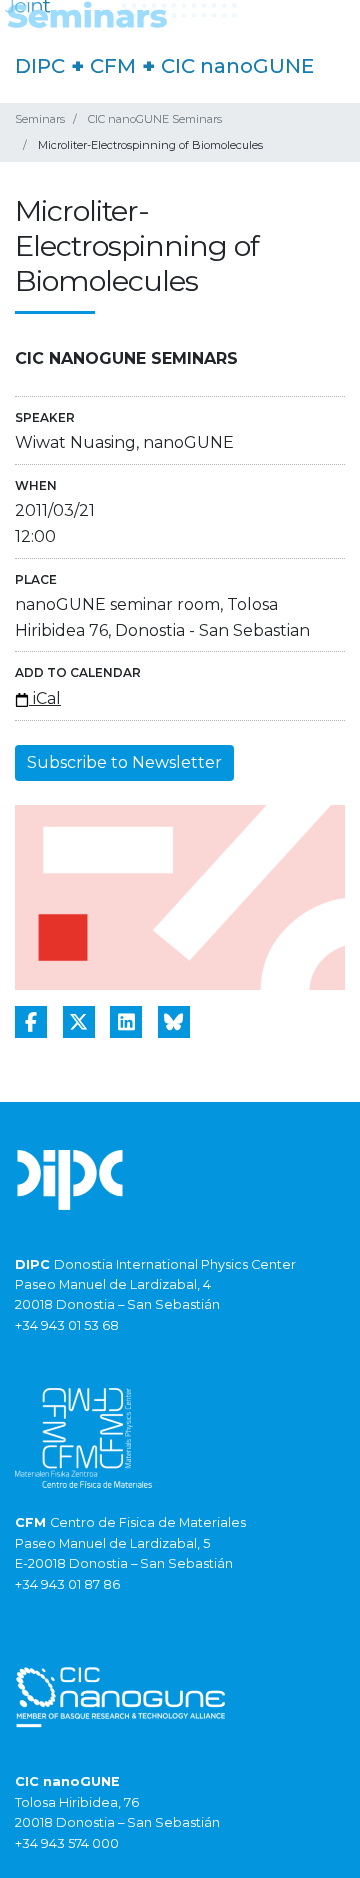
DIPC (40, 66)
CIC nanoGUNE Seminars (155, 119)
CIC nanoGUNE (237, 66)
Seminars (40, 119)
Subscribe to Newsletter (124, 762)
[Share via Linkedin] (126, 1022)
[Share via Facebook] (31, 1022)
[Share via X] (79, 1022)
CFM (113, 66)
